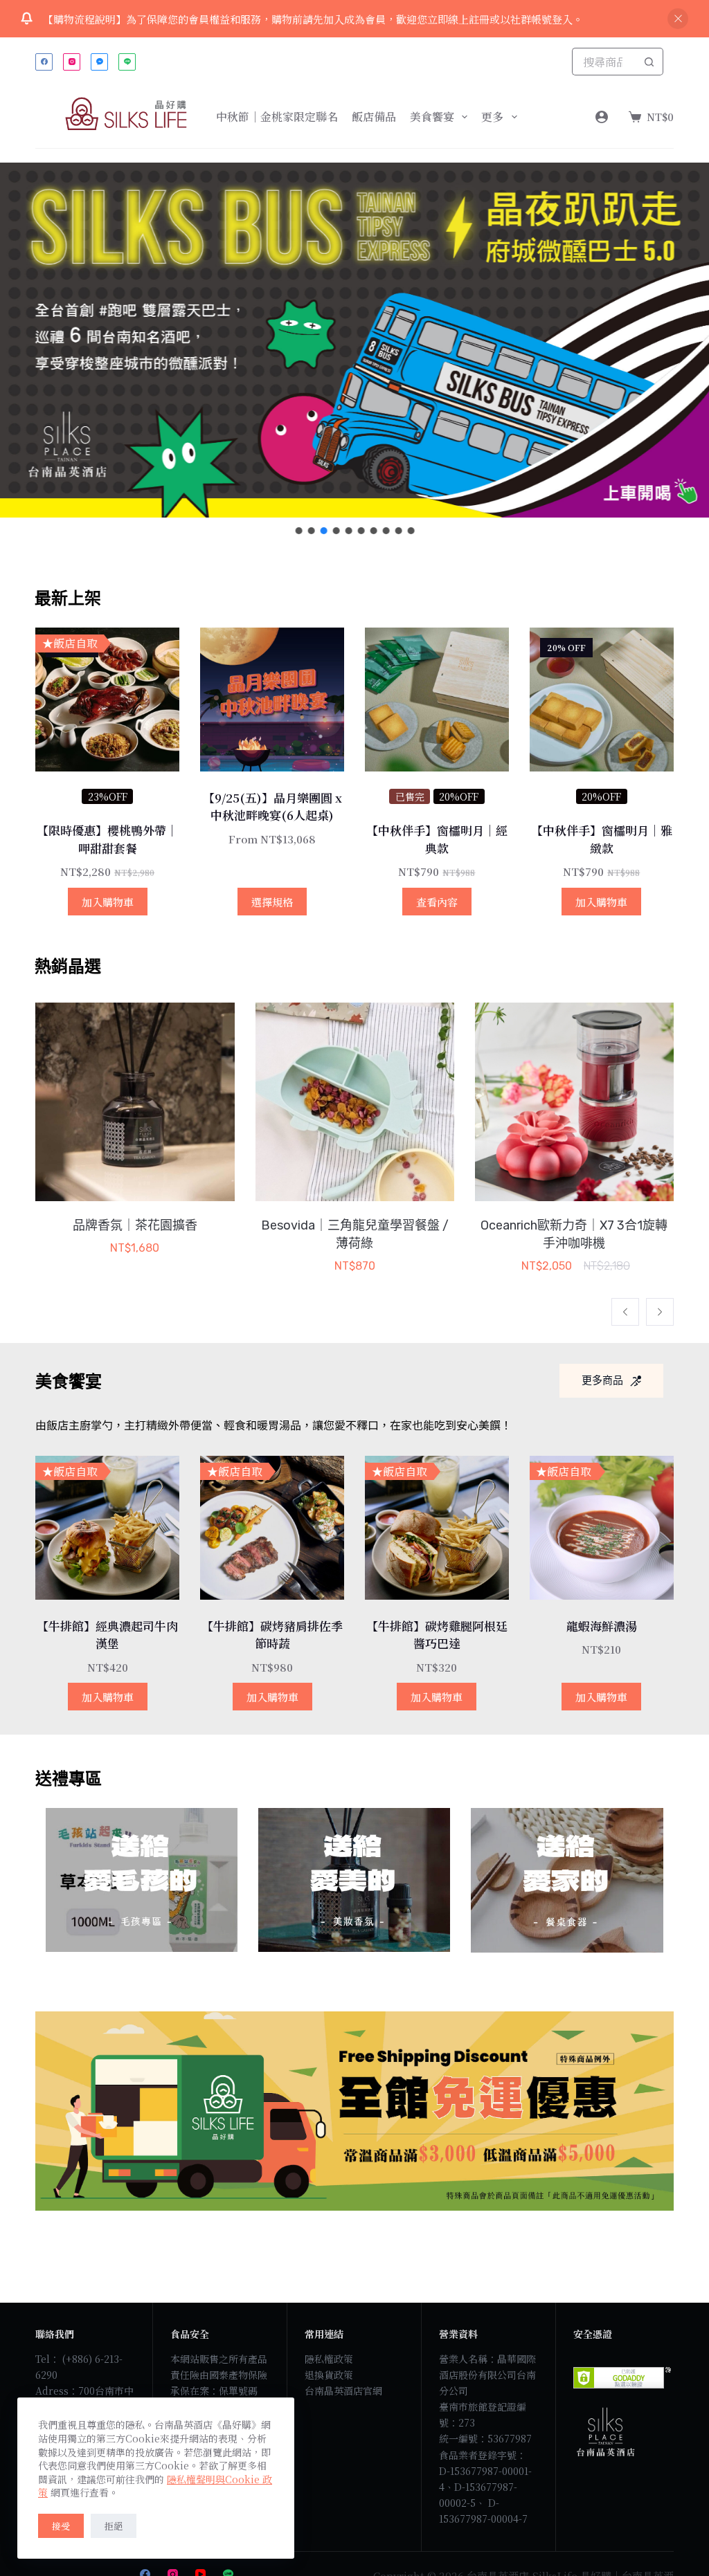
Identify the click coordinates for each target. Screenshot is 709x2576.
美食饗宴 (432, 117)
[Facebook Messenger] (99, 62)
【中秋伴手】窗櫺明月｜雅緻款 (602, 839)
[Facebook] (44, 62)
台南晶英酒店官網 (343, 2391)
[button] (298, 531)
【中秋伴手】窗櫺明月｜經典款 (437, 839)
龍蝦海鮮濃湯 (602, 1626)
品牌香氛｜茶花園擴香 (135, 1225)
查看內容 (437, 902)
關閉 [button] (678, 19)
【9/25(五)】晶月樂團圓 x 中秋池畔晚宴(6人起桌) (272, 806)
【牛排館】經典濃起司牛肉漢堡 (107, 1635)
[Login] (602, 117)
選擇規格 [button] (272, 902)
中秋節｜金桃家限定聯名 (277, 117)
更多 (492, 117)
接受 (61, 2526)
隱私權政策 (329, 2359)
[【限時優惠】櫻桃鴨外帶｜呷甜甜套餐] (107, 700)
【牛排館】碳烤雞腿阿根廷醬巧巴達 (437, 1635)
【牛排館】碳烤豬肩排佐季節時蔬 (272, 1635)
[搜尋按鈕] (649, 62)
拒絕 (114, 2526)
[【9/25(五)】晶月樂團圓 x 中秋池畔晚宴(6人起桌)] (272, 700)
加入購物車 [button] (108, 902)
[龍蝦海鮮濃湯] (602, 1528)
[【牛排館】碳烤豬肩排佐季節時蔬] (272, 1528)
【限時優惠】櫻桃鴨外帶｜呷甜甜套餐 (107, 839)
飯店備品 (374, 117)
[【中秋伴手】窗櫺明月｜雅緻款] (602, 700)
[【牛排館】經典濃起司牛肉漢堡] (107, 1528)
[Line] (127, 62)
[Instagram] (72, 62)
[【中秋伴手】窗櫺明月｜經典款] (437, 700)
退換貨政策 (329, 2375)
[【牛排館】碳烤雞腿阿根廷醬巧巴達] (437, 1528)
